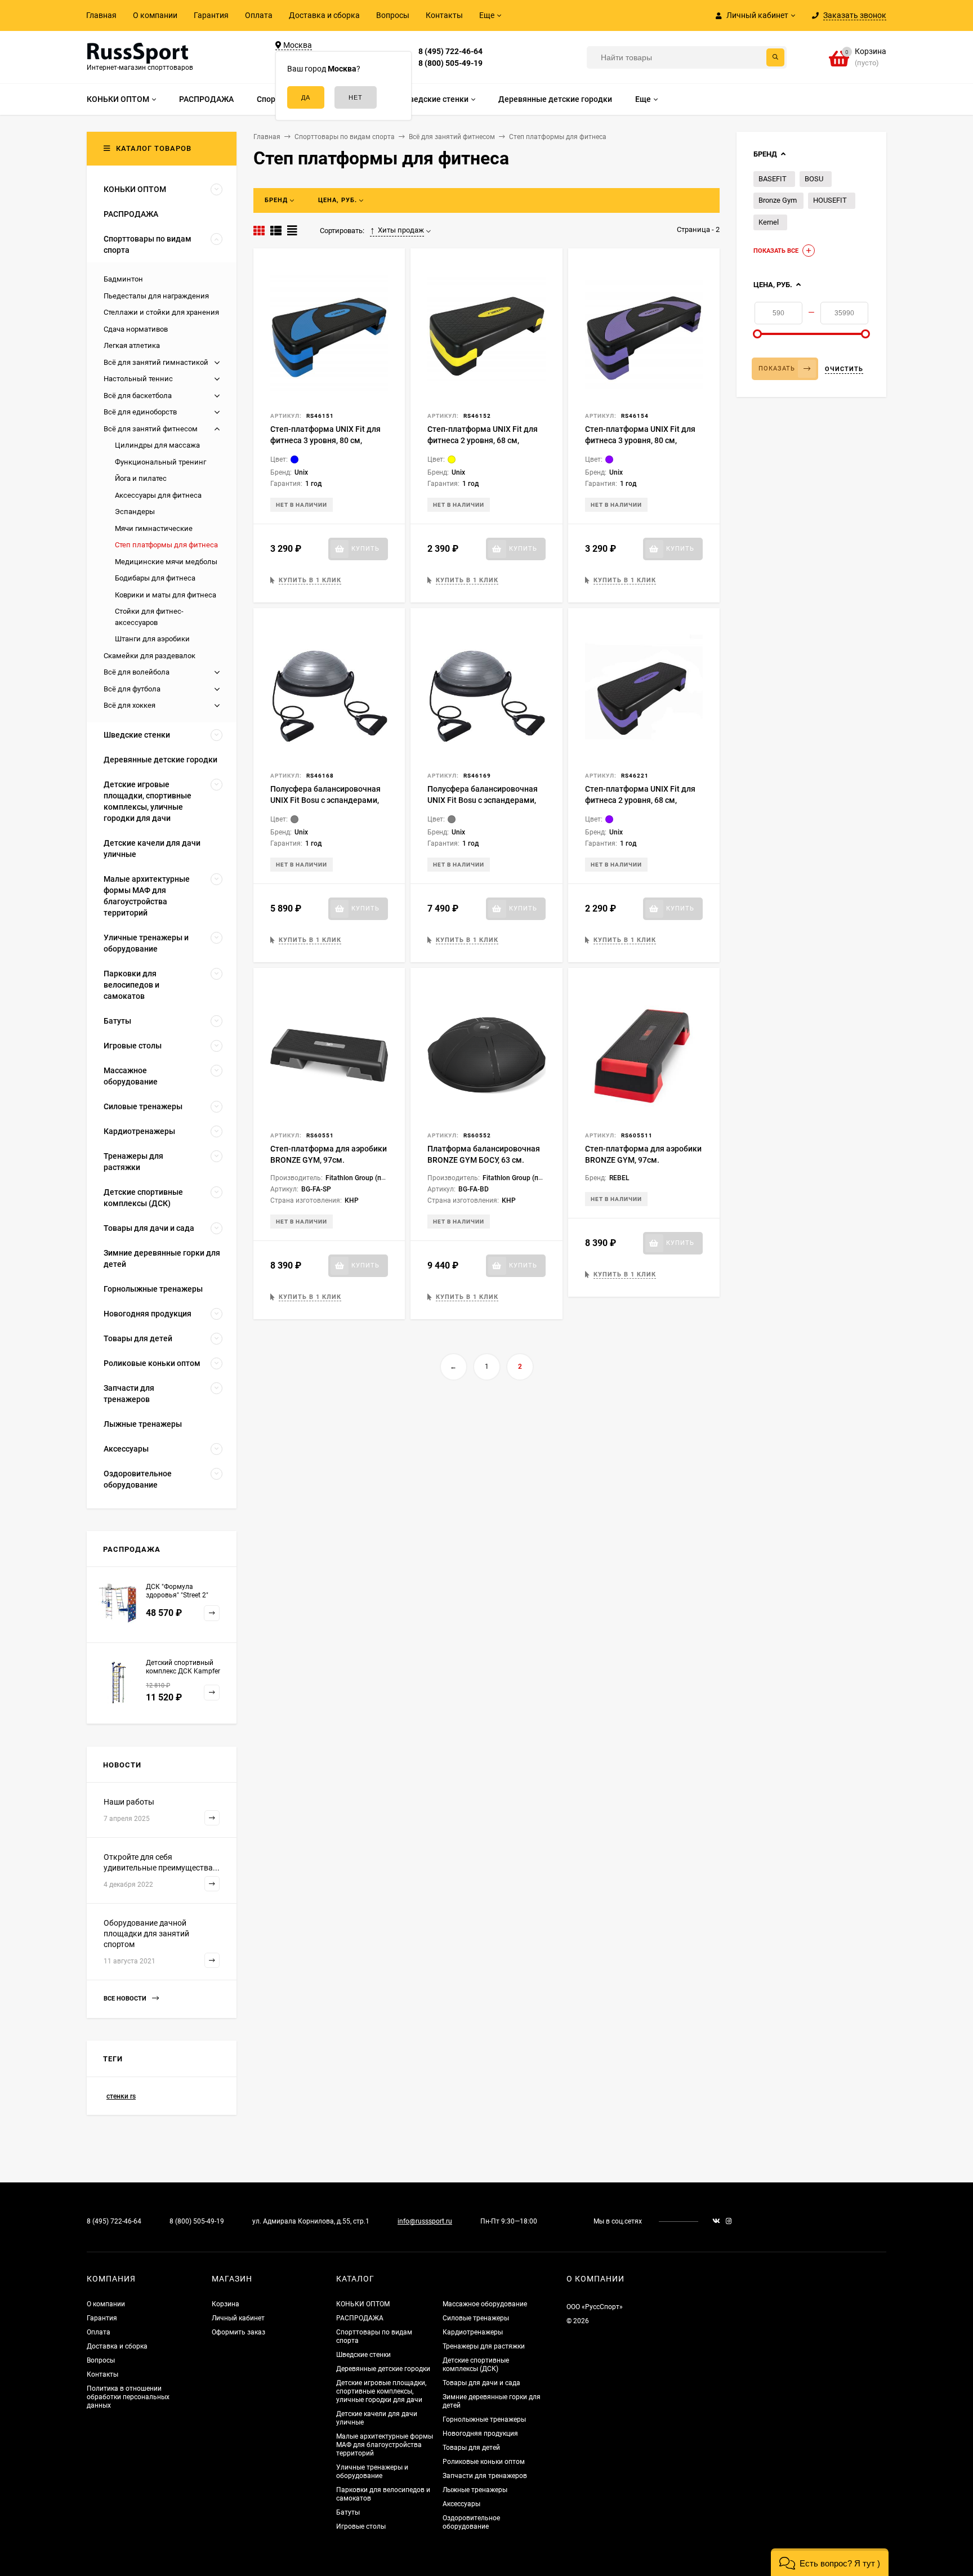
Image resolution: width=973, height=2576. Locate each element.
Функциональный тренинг (160, 462)
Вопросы (393, 15)
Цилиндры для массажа (157, 445)
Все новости (126, 1999)
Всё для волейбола (137, 672)
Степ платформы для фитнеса (166, 545)
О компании (155, 15)
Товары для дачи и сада (481, 2383)
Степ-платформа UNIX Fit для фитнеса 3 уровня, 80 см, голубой (325, 440)
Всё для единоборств (140, 412)
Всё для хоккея (130, 705)
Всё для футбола (132, 689)
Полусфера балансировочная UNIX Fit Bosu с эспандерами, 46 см (325, 800)
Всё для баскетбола (138, 396)
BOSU (814, 179)
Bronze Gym (778, 200)
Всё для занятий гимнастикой (156, 362)
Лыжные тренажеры (475, 2490)
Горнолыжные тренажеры (484, 2419)
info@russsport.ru (425, 2221)
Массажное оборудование (485, 2304)
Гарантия (211, 15)
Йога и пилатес (141, 478)
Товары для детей (471, 2448)
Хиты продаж (401, 230)
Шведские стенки (363, 2355)
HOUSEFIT (830, 200)
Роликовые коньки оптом (484, 2462)
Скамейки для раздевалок (149, 656)
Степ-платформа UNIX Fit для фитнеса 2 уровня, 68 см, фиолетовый (640, 800)
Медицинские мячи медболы (166, 562)
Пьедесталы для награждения (156, 296)
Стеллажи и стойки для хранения (161, 312)
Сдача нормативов (136, 329)
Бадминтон (123, 279)
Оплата (259, 15)
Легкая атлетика (132, 345)
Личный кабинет (238, 2318)
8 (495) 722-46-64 (450, 51)
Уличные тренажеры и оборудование (372, 2472)
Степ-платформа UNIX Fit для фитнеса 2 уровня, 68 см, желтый (483, 440)
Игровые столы (361, 2526)
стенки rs (121, 2096)
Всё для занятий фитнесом (151, 429)
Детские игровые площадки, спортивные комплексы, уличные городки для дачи (381, 2391)
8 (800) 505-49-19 (450, 63)
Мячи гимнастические (154, 528)
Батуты (348, 2512)
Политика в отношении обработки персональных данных (128, 2397)
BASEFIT (773, 179)
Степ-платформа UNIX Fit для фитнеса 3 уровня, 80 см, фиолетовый (640, 440)
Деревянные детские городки (383, 2369)
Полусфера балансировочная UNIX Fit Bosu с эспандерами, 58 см (483, 800)
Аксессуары (461, 2504)
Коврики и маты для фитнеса (166, 595)
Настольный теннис (138, 379)
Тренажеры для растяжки (484, 2346)
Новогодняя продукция (480, 2434)
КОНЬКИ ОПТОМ (363, 2304)
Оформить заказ (238, 2332)
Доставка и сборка (324, 15)
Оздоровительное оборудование (471, 2522)
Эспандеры (135, 512)
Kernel (769, 222)
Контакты (444, 15)
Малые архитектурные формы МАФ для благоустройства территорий (385, 2445)
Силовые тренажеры (476, 2318)
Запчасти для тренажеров (485, 2476)
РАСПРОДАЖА (360, 2318)
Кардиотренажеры (473, 2332)
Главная (101, 15)
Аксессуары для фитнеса (158, 495)
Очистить (844, 369)
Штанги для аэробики (152, 639)
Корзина (226, 2304)
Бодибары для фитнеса (155, 578)
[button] (830, 2562)
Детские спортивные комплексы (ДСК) (476, 2365)
